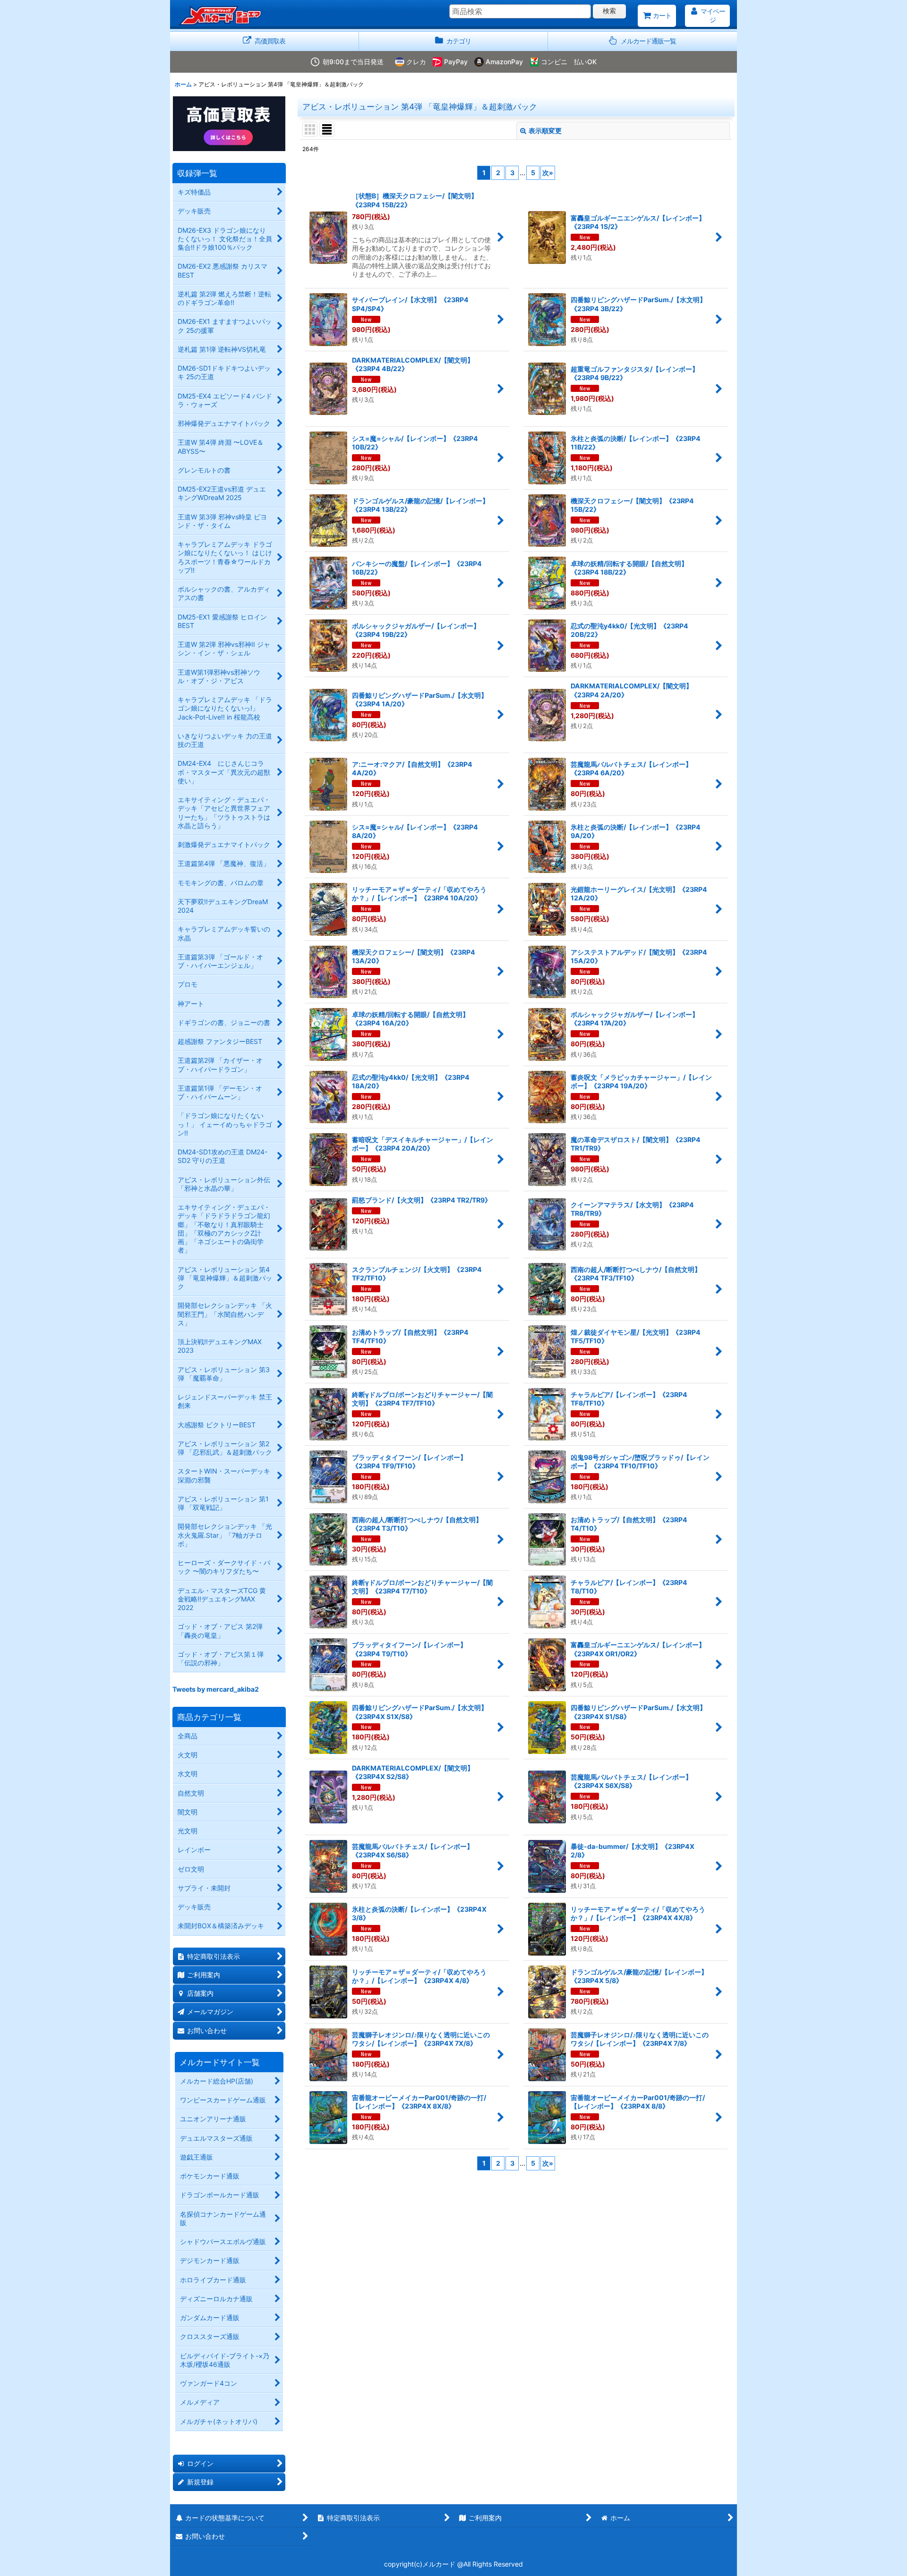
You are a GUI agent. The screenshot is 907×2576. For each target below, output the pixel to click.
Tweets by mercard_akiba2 (216, 1689)
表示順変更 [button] (545, 131)
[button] (642, 41)
